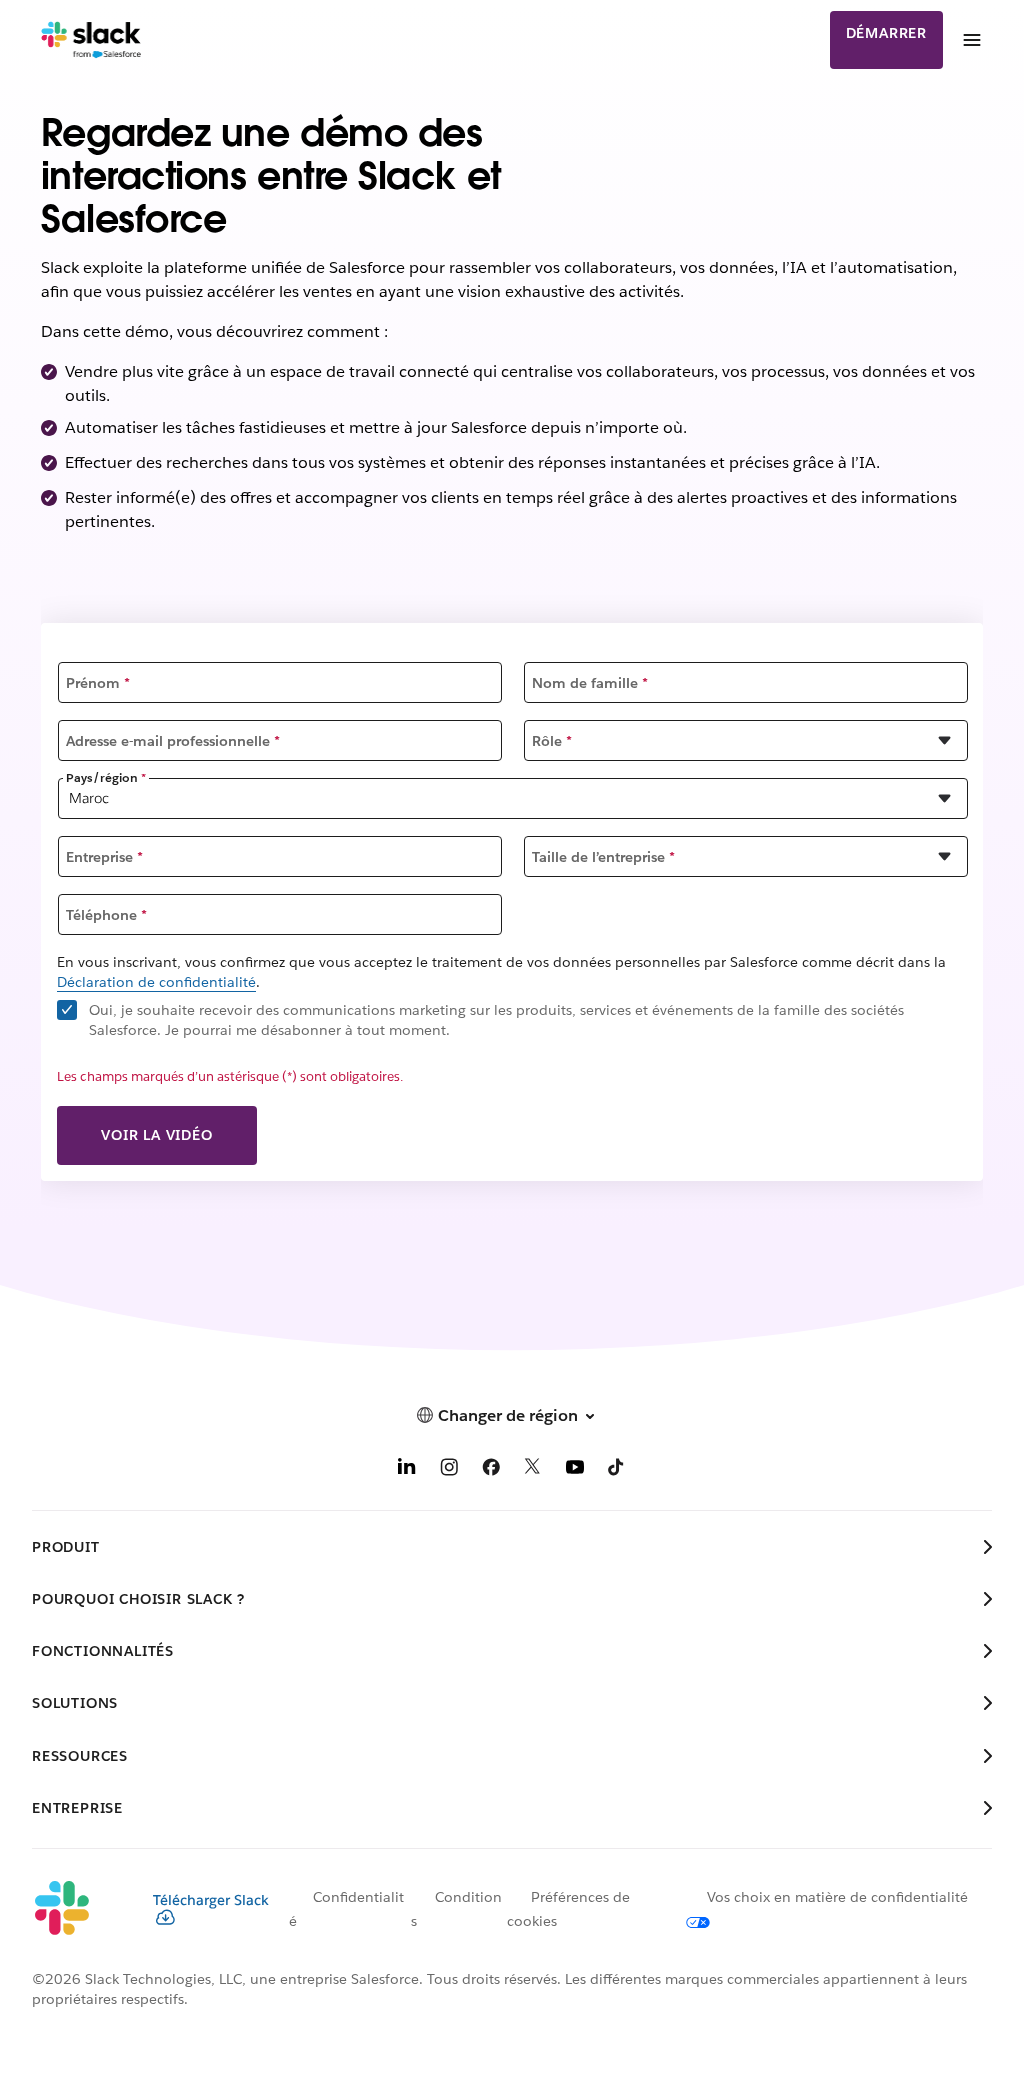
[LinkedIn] (407, 1470)
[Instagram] (449, 1470)
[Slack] (91, 40)
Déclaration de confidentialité (156, 982)
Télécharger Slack (211, 1900)
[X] (533, 1470)
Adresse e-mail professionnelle (173, 741)
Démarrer (886, 33)
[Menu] (971, 40)
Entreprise (104, 857)
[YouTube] (575, 1470)
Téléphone (106, 915)
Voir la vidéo (156, 1135)
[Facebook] (491, 1470)
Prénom (98, 683)
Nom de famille (590, 683)
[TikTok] (617, 1470)
